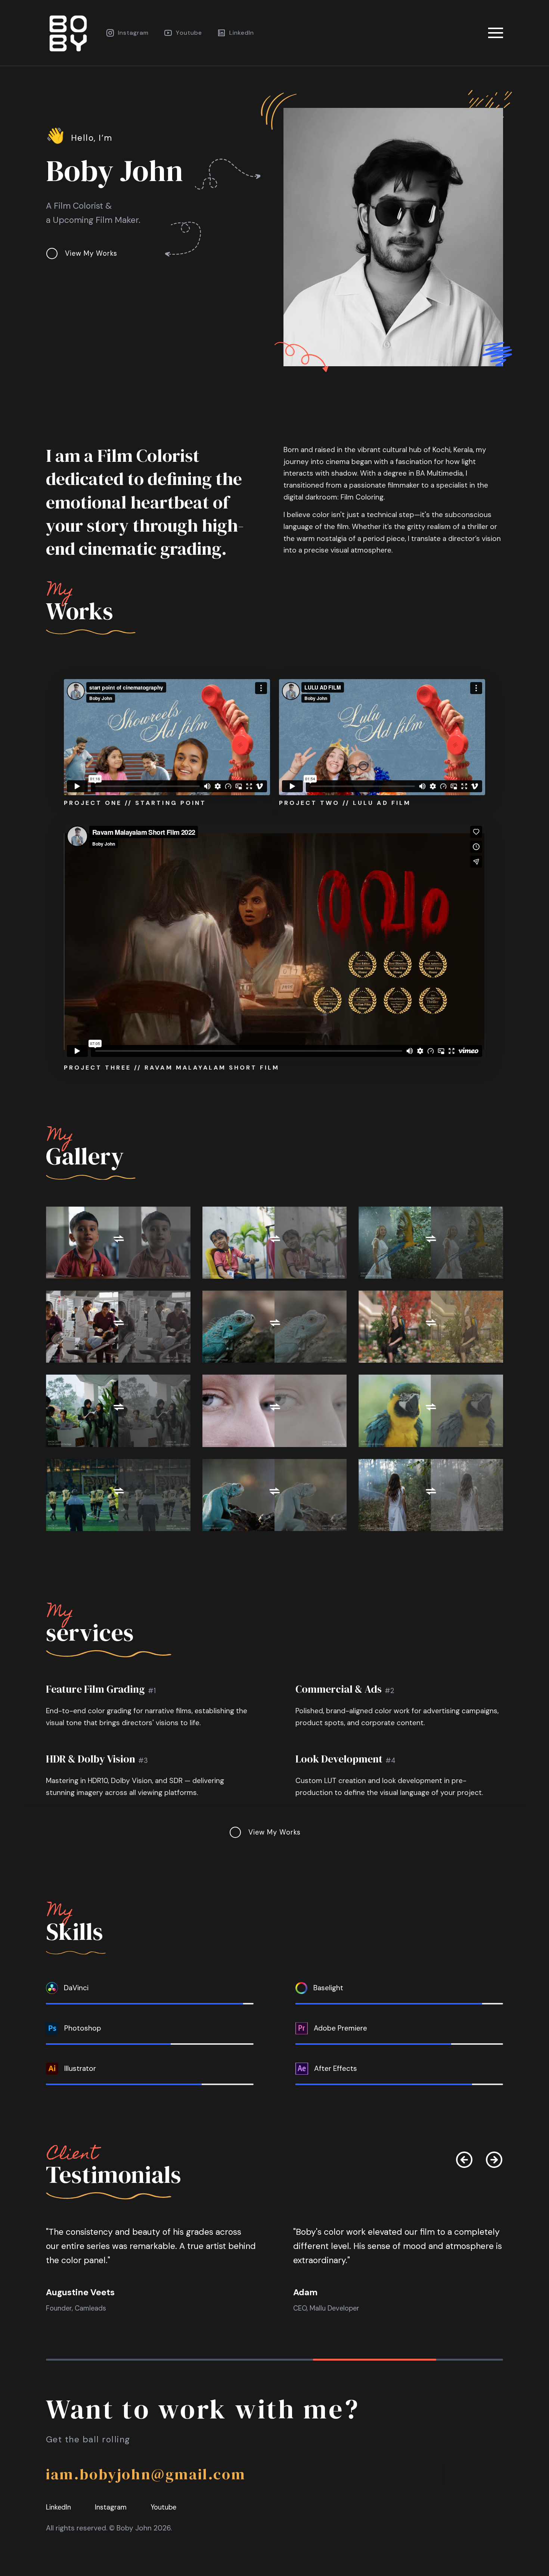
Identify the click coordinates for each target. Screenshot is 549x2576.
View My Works (91, 253)
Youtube (189, 33)
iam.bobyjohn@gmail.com (146, 2474)
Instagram (133, 33)
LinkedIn (242, 33)
